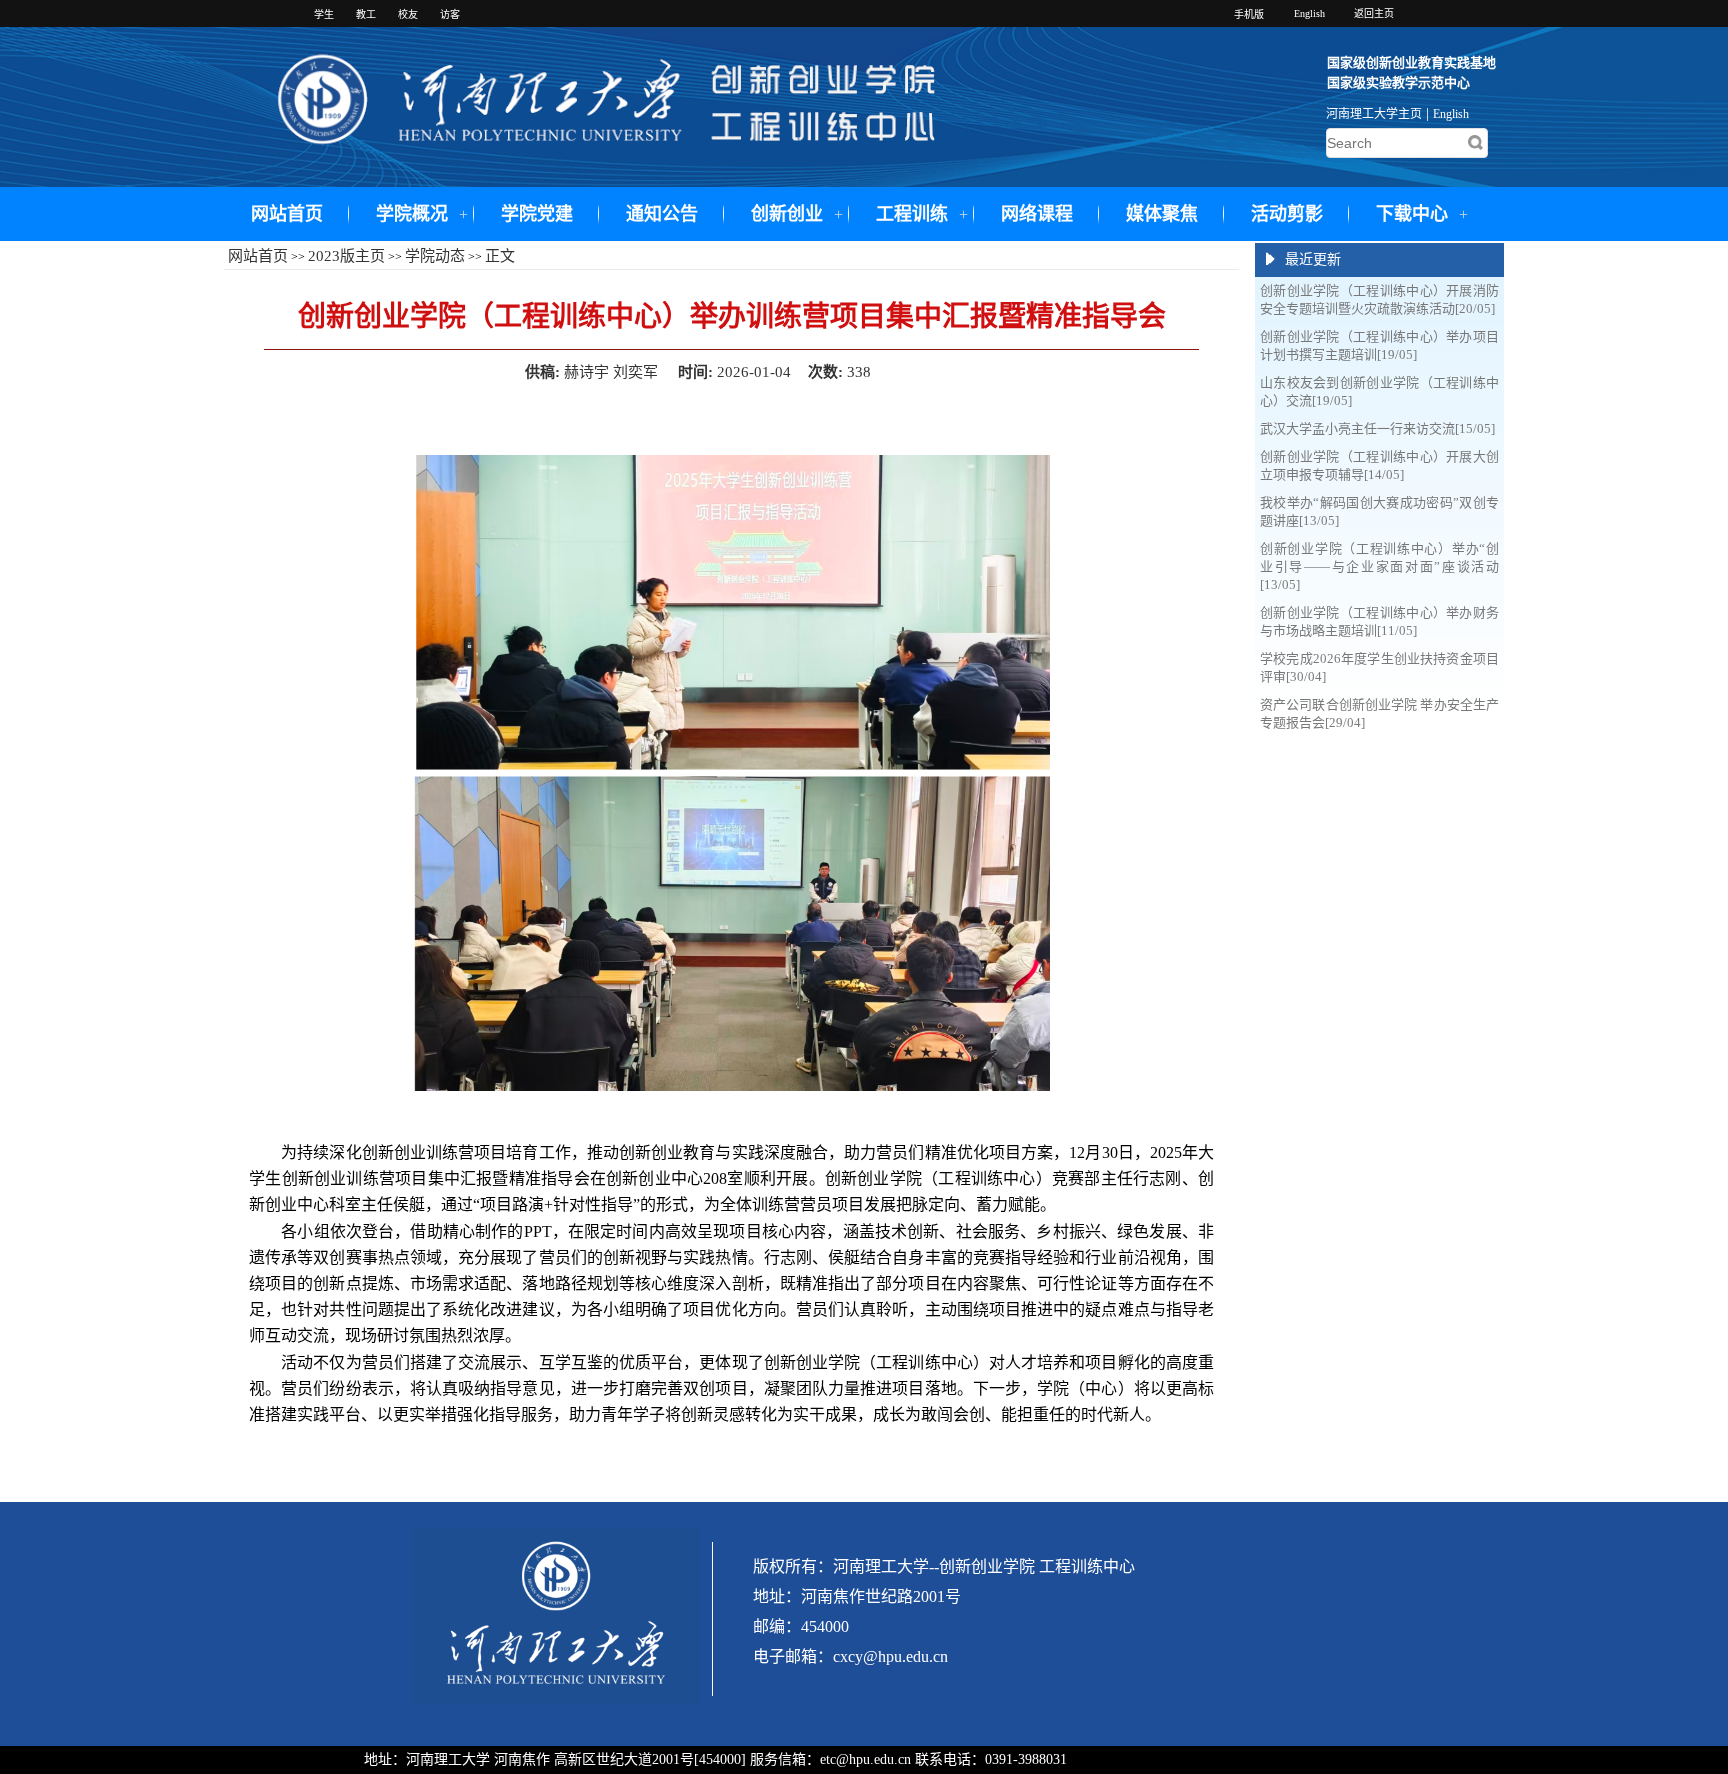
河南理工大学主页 (1374, 114)
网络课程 (1037, 214)
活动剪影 (1287, 214)
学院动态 (435, 256)
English (1451, 114)
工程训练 (912, 214)
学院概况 (412, 214)
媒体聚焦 (1162, 214)
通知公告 (662, 214)
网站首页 (287, 214)
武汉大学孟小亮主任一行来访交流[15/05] (1377, 428)
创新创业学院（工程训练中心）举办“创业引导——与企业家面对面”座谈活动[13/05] (1379, 566)
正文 (500, 256)
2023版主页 (346, 256)
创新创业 (787, 214)
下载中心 (1412, 214)
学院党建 (537, 214)
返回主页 (1374, 13)
